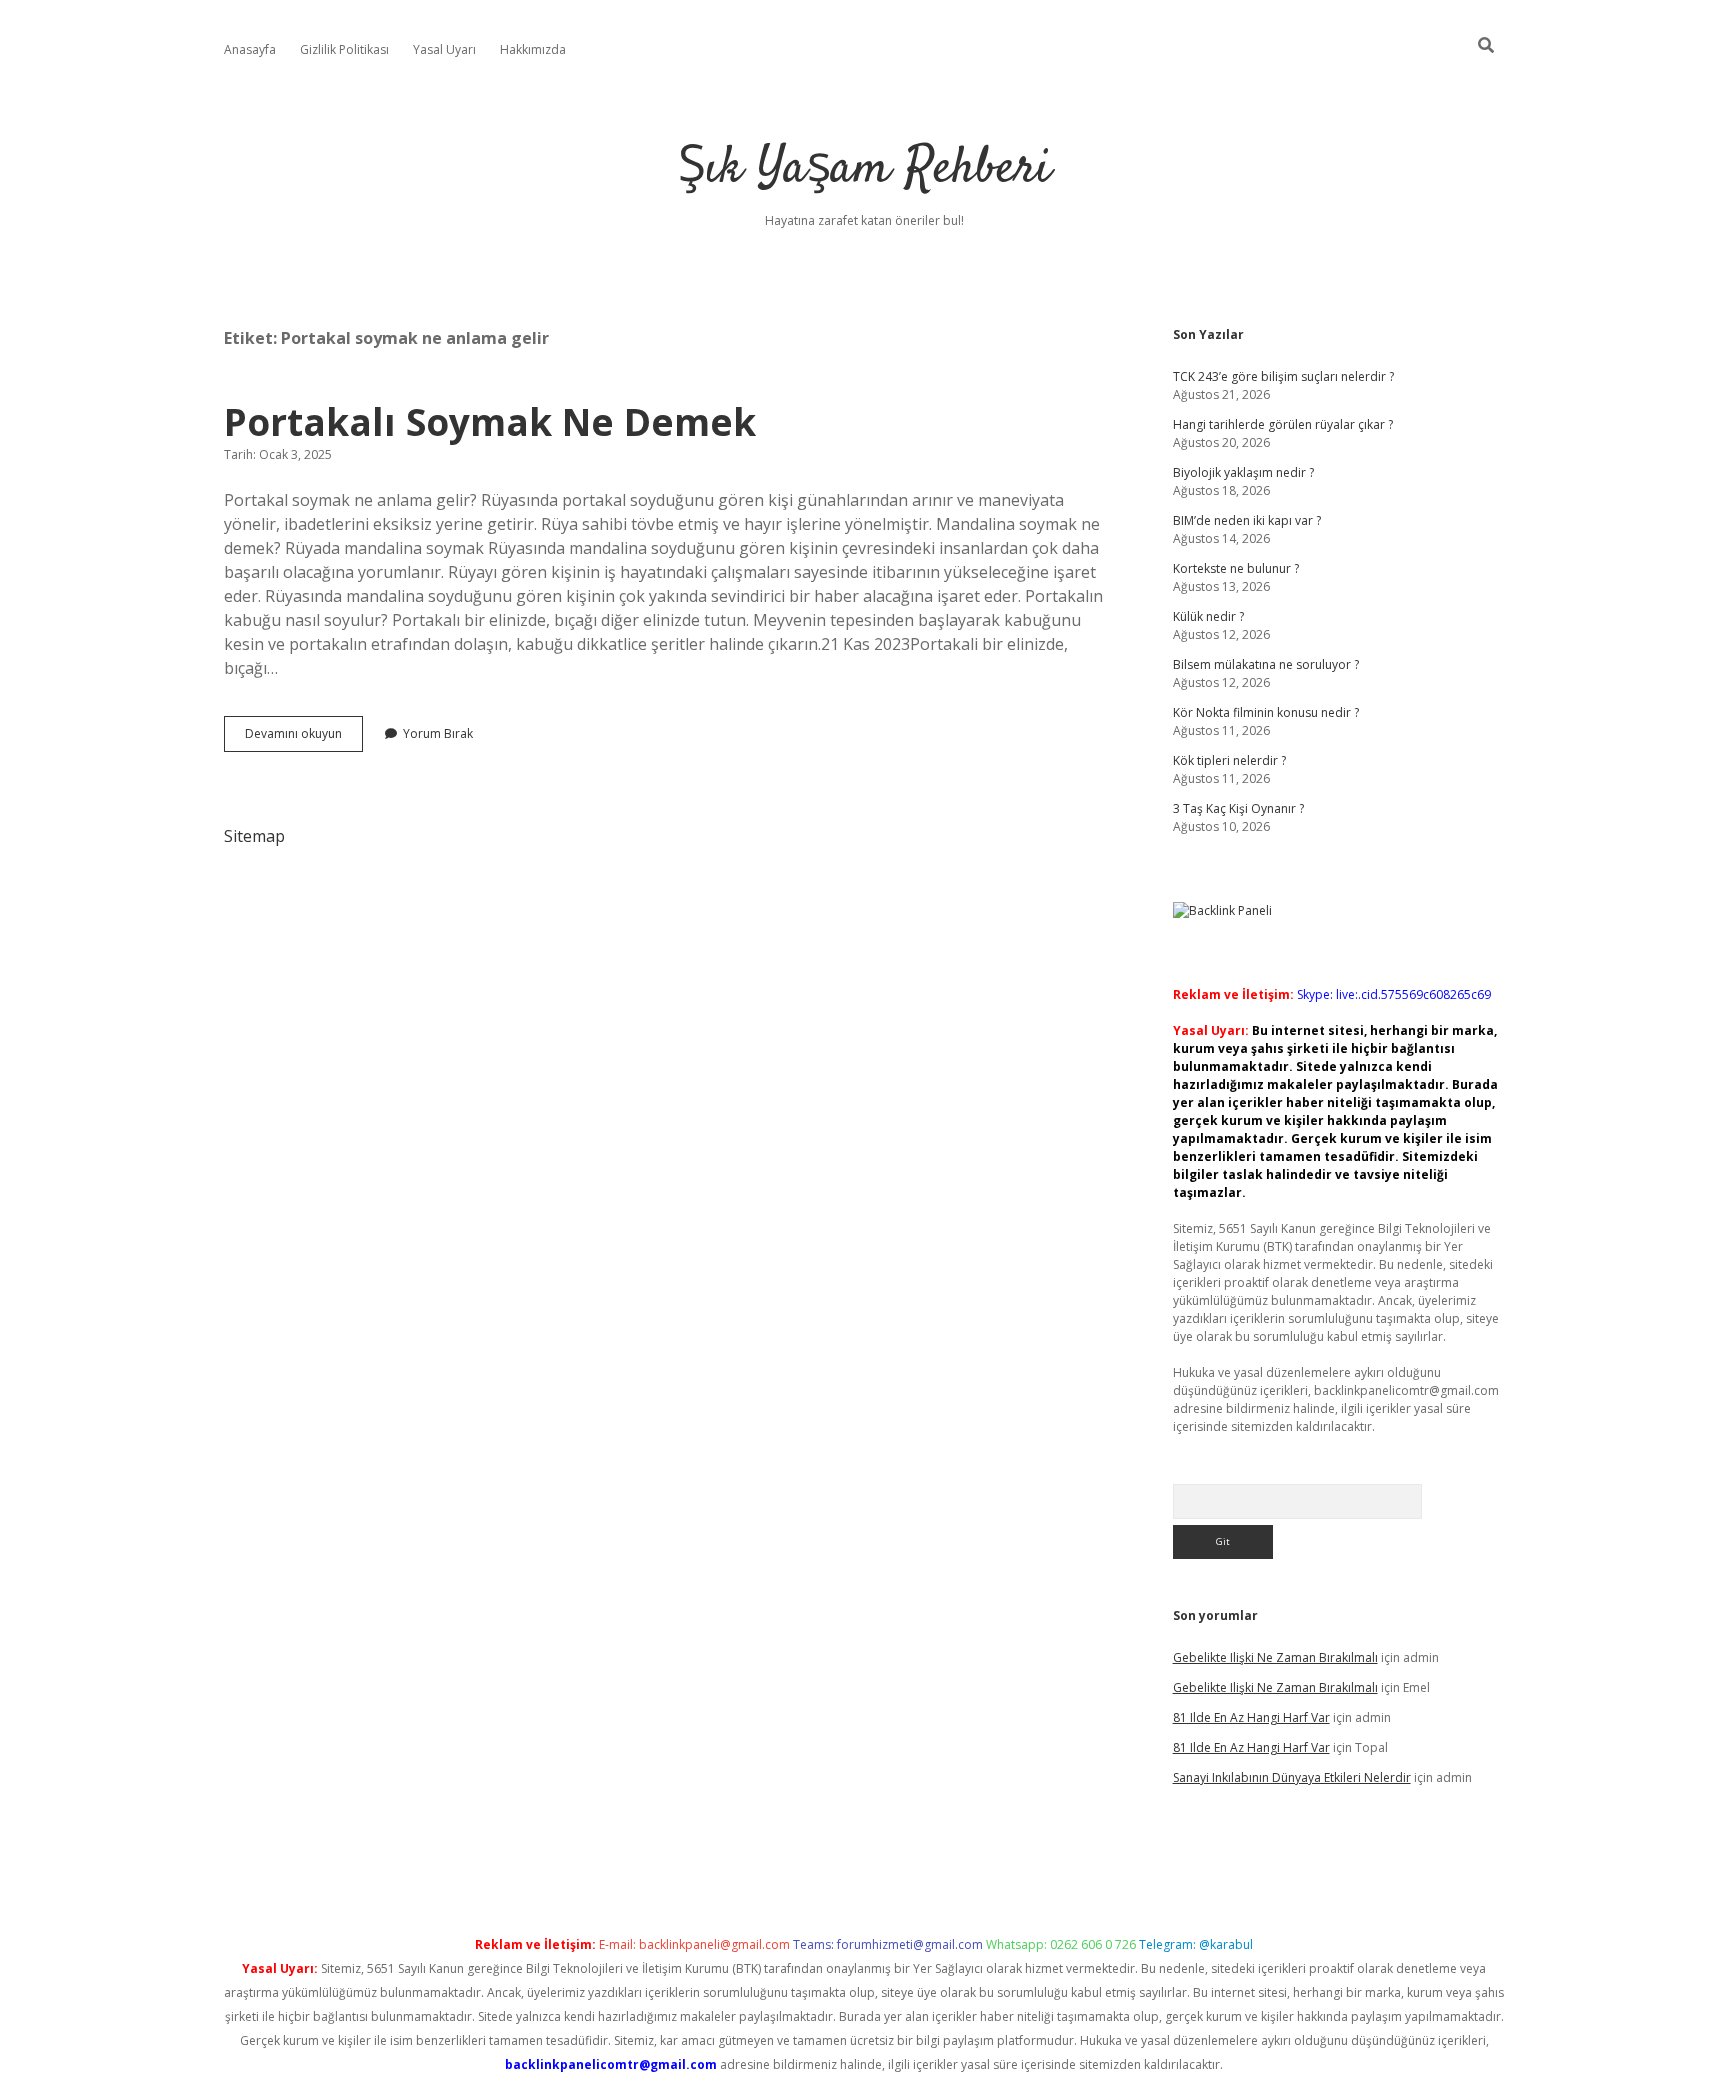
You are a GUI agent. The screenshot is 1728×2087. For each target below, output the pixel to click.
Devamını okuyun (304, 738)
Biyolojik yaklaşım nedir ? (1243, 472)
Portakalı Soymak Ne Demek (490, 421)
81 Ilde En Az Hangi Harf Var (1251, 1717)
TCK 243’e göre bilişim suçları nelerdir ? (1283, 376)
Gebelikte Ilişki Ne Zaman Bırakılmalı (1275, 1657)
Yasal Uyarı (444, 49)
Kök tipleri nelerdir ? (1229, 760)
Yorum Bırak (438, 733)
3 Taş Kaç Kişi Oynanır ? (1238, 808)
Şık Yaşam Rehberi (864, 169)
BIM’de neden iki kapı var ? (1247, 520)
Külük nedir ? (1208, 616)
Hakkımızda (533, 49)
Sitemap (254, 836)
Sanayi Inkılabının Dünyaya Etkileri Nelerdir (1292, 1777)
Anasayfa (250, 49)
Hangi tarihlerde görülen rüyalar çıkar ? (1283, 424)
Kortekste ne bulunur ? (1236, 568)
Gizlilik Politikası (344, 49)
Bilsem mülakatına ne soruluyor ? (1266, 664)
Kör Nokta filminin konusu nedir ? (1266, 712)
